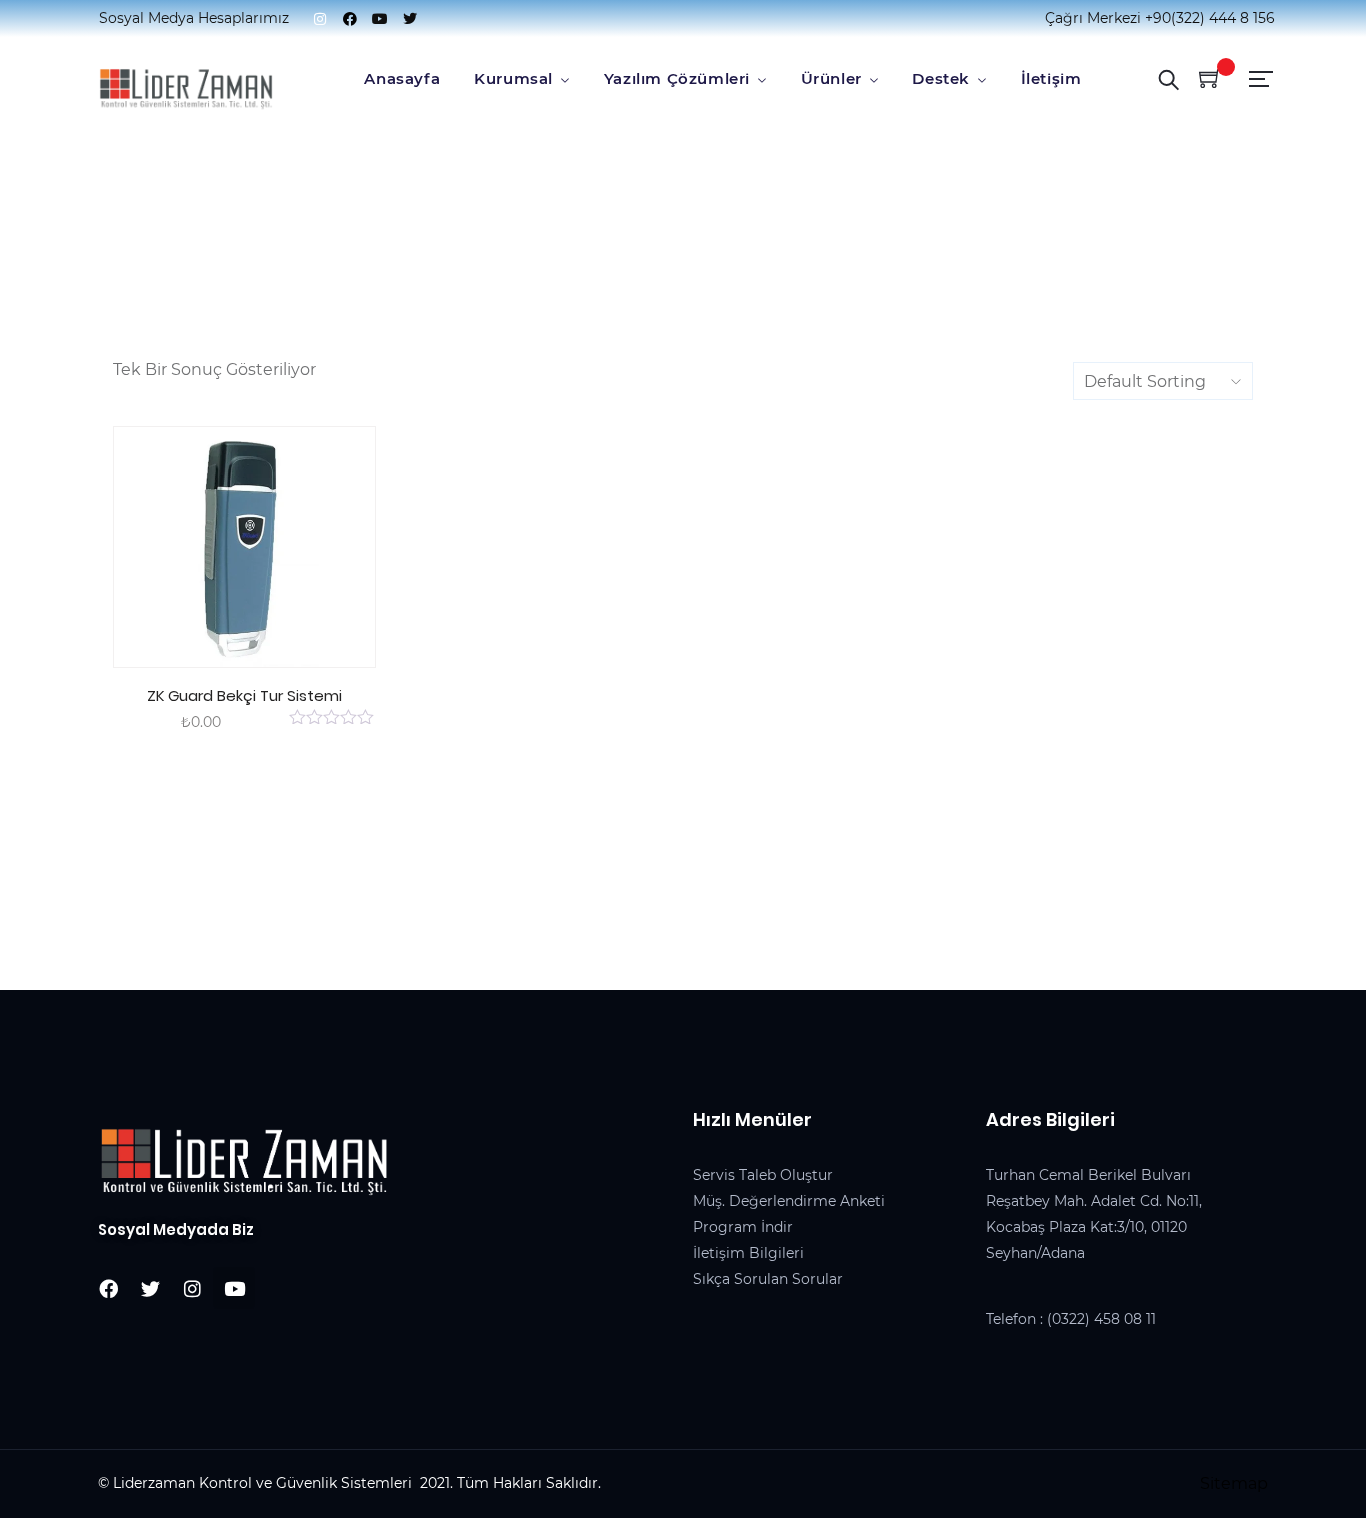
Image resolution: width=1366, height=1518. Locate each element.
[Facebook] (350, 19)
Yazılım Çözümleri (677, 78)
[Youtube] (380, 19)
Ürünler (831, 78)
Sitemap (1234, 1483)
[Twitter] (410, 19)
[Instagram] (320, 19)
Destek (941, 78)
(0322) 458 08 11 (1101, 1319)
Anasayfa (402, 78)
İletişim (1051, 78)
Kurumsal (513, 78)
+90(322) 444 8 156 (1210, 18)
